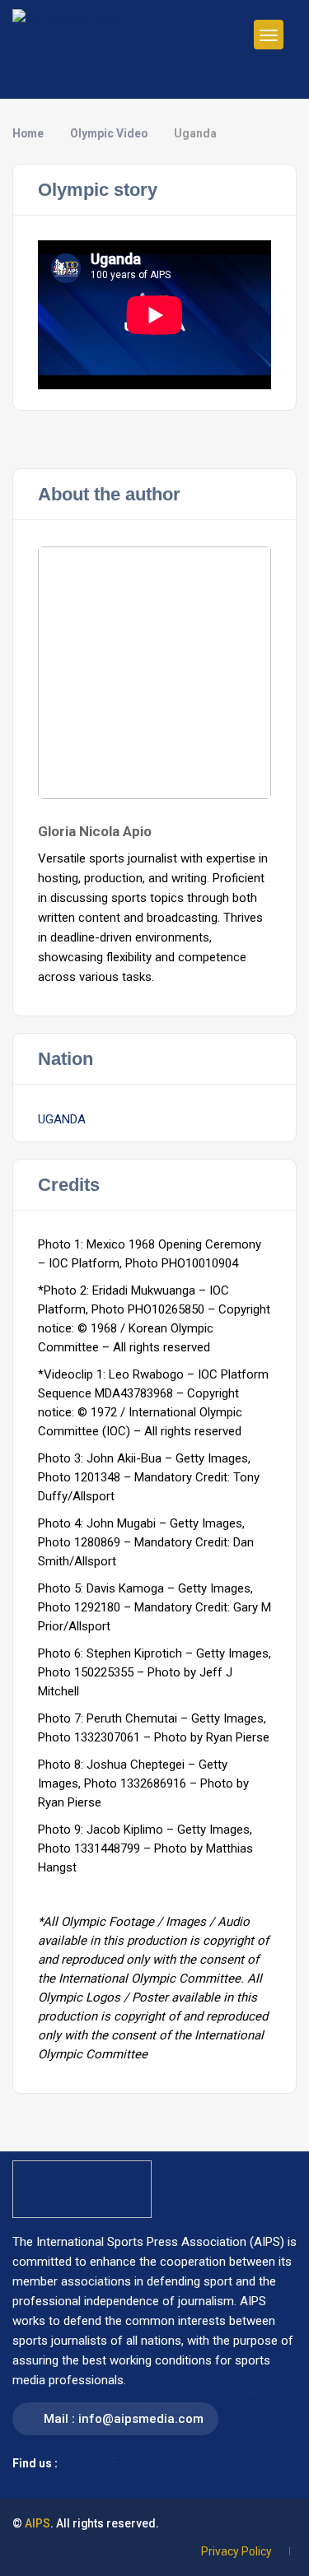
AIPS (37, 2523)
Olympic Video (109, 133)
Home (28, 133)
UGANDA (62, 1119)
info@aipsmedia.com (141, 2419)
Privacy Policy (236, 2551)
